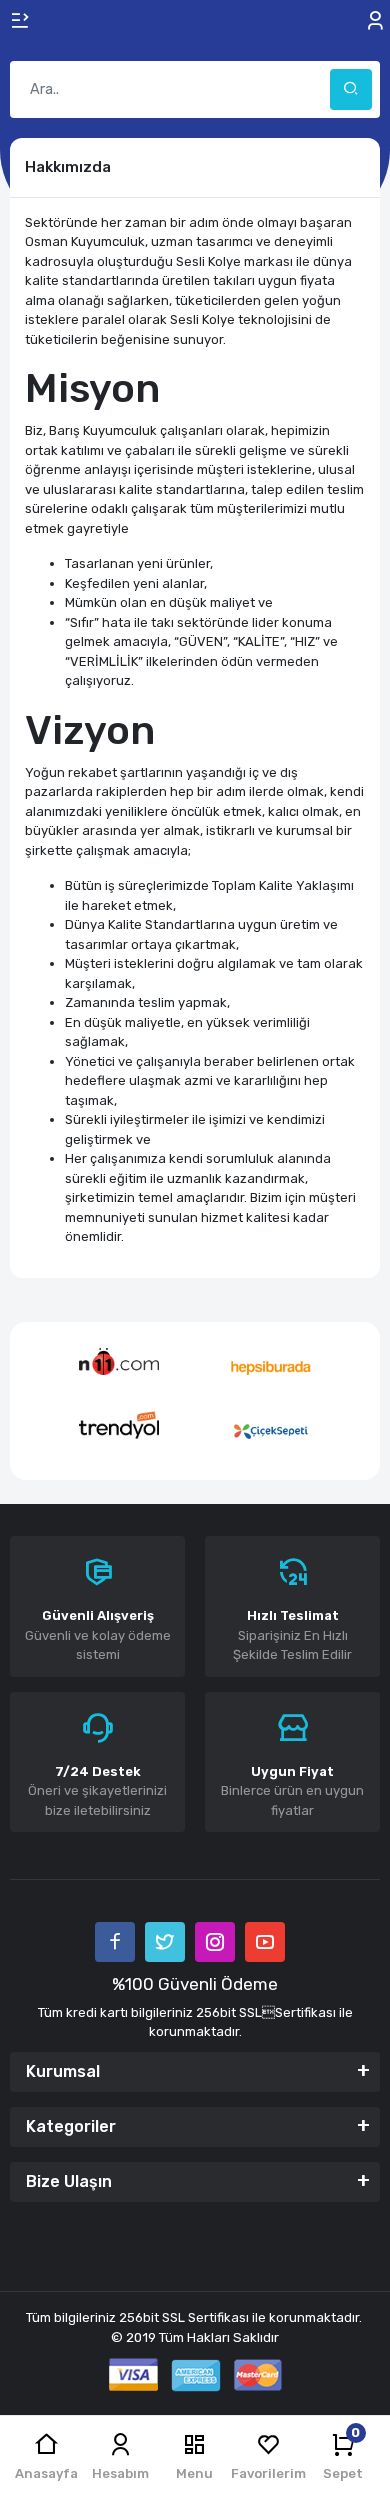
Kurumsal (63, 2071)
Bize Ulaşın (69, 2181)
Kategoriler (71, 2126)
